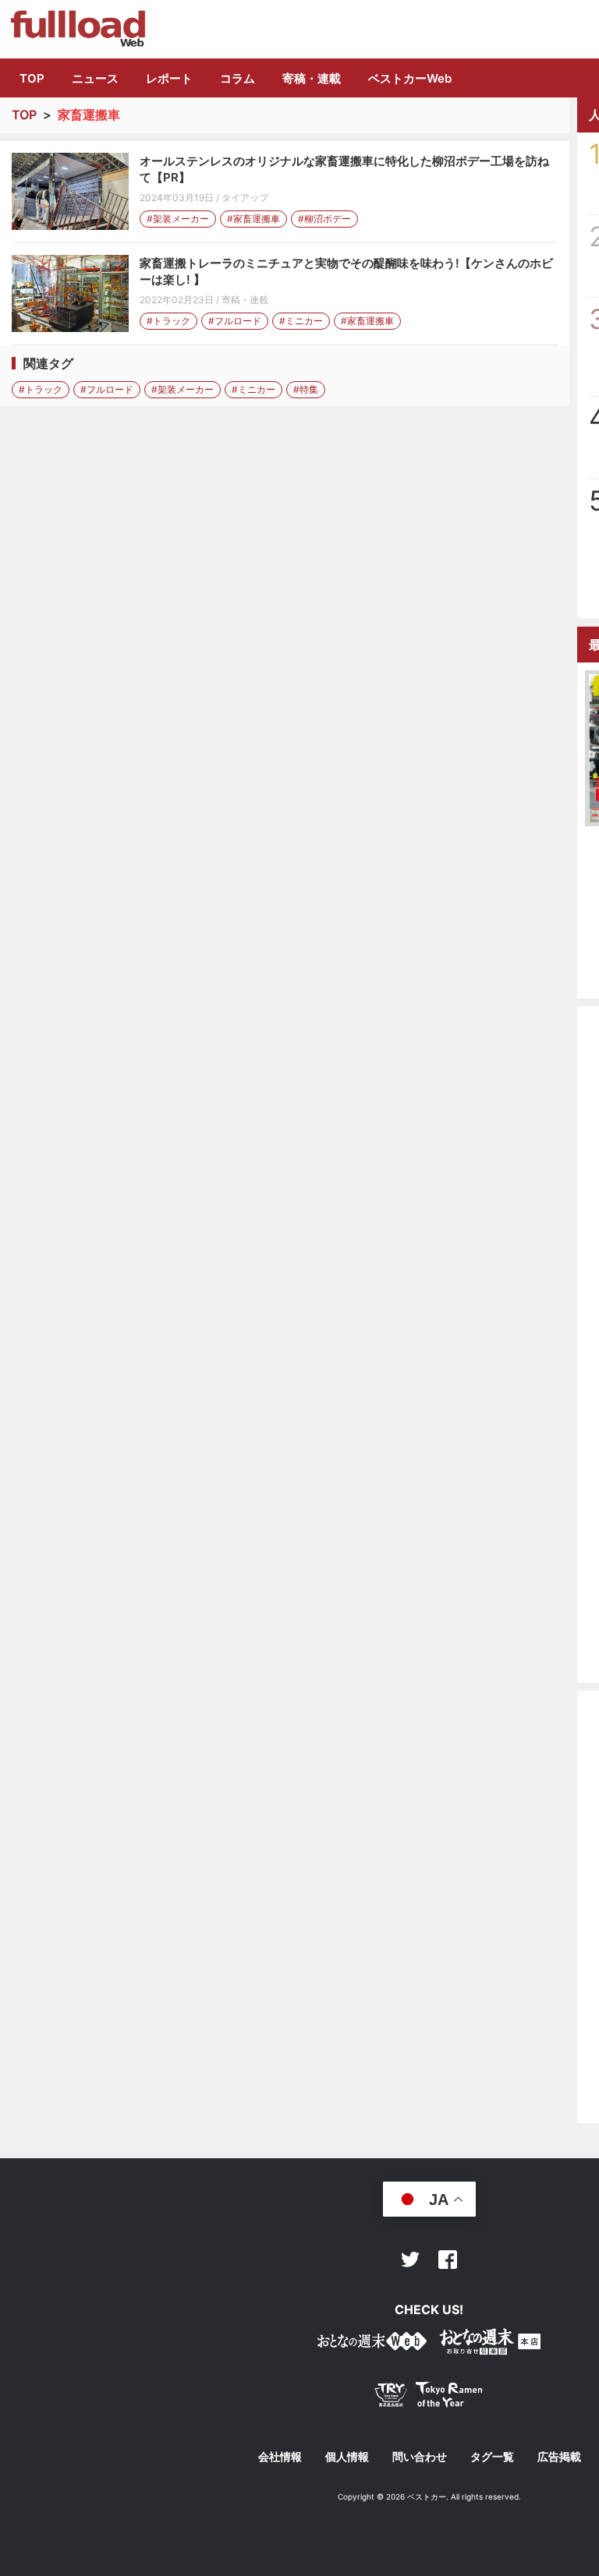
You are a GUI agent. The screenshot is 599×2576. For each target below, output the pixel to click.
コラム (237, 78)
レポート (169, 78)
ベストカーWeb (410, 78)
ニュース (95, 78)
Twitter (410, 2260)
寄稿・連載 (312, 78)
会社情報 (280, 2457)
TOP (32, 78)
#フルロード (235, 321)
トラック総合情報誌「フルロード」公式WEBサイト (77, 29)
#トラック (168, 321)
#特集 (306, 389)
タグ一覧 (492, 2457)
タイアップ (245, 198)
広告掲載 (559, 2457)
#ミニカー (301, 321)
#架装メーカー (178, 219)
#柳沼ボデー (324, 219)
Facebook (448, 2260)
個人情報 (347, 2457)
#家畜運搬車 (253, 219)
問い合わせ (420, 2457)
